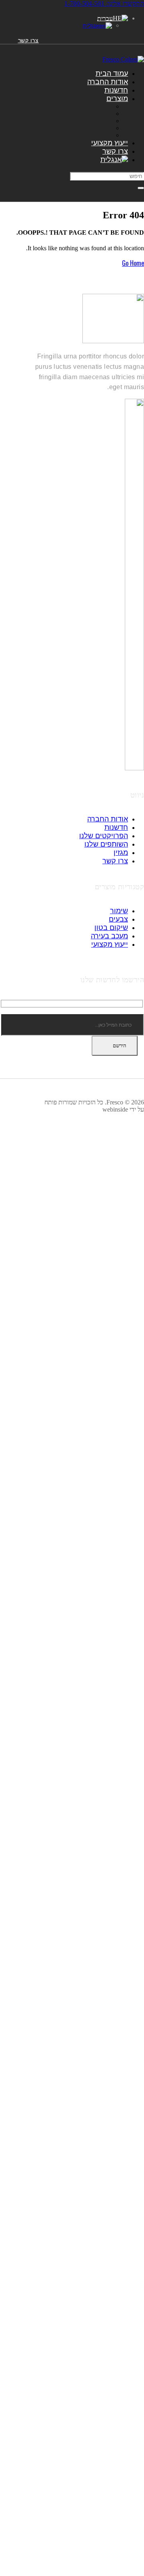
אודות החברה (108, 82)
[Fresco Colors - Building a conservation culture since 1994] (123, 59)
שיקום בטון (111, 928)
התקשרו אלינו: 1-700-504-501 (104, 3)
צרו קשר (29, 40)
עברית (105, 18)
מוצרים (117, 99)
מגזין (121, 853)
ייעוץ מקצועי (110, 143)
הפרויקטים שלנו (104, 836)
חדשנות (116, 90)
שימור (119, 911)
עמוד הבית (112, 73)
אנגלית (91, 26)
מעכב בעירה (109, 936)
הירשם (119, 1046)
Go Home (133, 263)
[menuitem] (114, 160)
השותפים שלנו (106, 844)
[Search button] (141, 188)
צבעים (118, 919)
